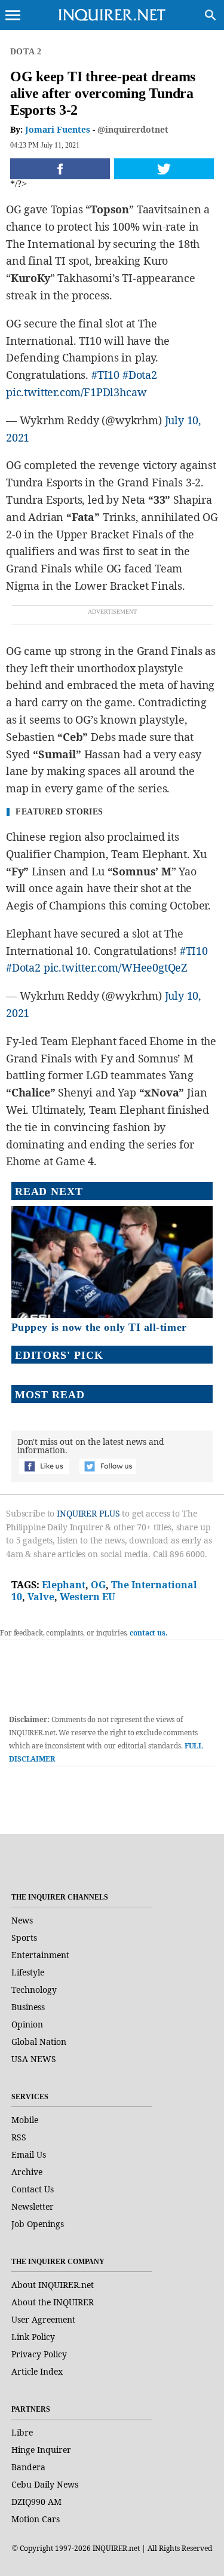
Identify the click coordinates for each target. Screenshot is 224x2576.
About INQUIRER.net (53, 2285)
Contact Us (33, 2189)
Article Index (37, 2371)
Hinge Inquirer (41, 2450)
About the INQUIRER (53, 2302)
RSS (19, 2137)
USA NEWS (34, 2059)
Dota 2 (26, 52)
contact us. (149, 1633)
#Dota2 (140, 375)
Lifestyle (28, 1972)
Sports (24, 1938)
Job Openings (38, 2224)
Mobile (25, 2120)
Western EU (88, 1597)
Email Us (29, 2154)
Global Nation (39, 2041)
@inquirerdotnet (133, 129)
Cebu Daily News (45, 2484)
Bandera (28, 2467)
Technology (34, 1990)
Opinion (27, 2024)
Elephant (64, 1585)
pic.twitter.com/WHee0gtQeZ (116, 967)
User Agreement (43, 2319)
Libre (22, 2432)
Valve (41, 1597)
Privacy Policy (39, 2354)
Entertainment (40, 1955)
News (22, 1920)
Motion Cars (36, 2519)
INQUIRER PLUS (88, 1513)
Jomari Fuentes (58, 129)
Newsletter (33, 2206)
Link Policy (33, 2337)
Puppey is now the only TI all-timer (99, 1327)
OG (98, 1585)
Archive (27, 2172)
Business (28, 2007)
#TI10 (105, 375)
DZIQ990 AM (36, 2502)
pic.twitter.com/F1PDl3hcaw (76, 392)
